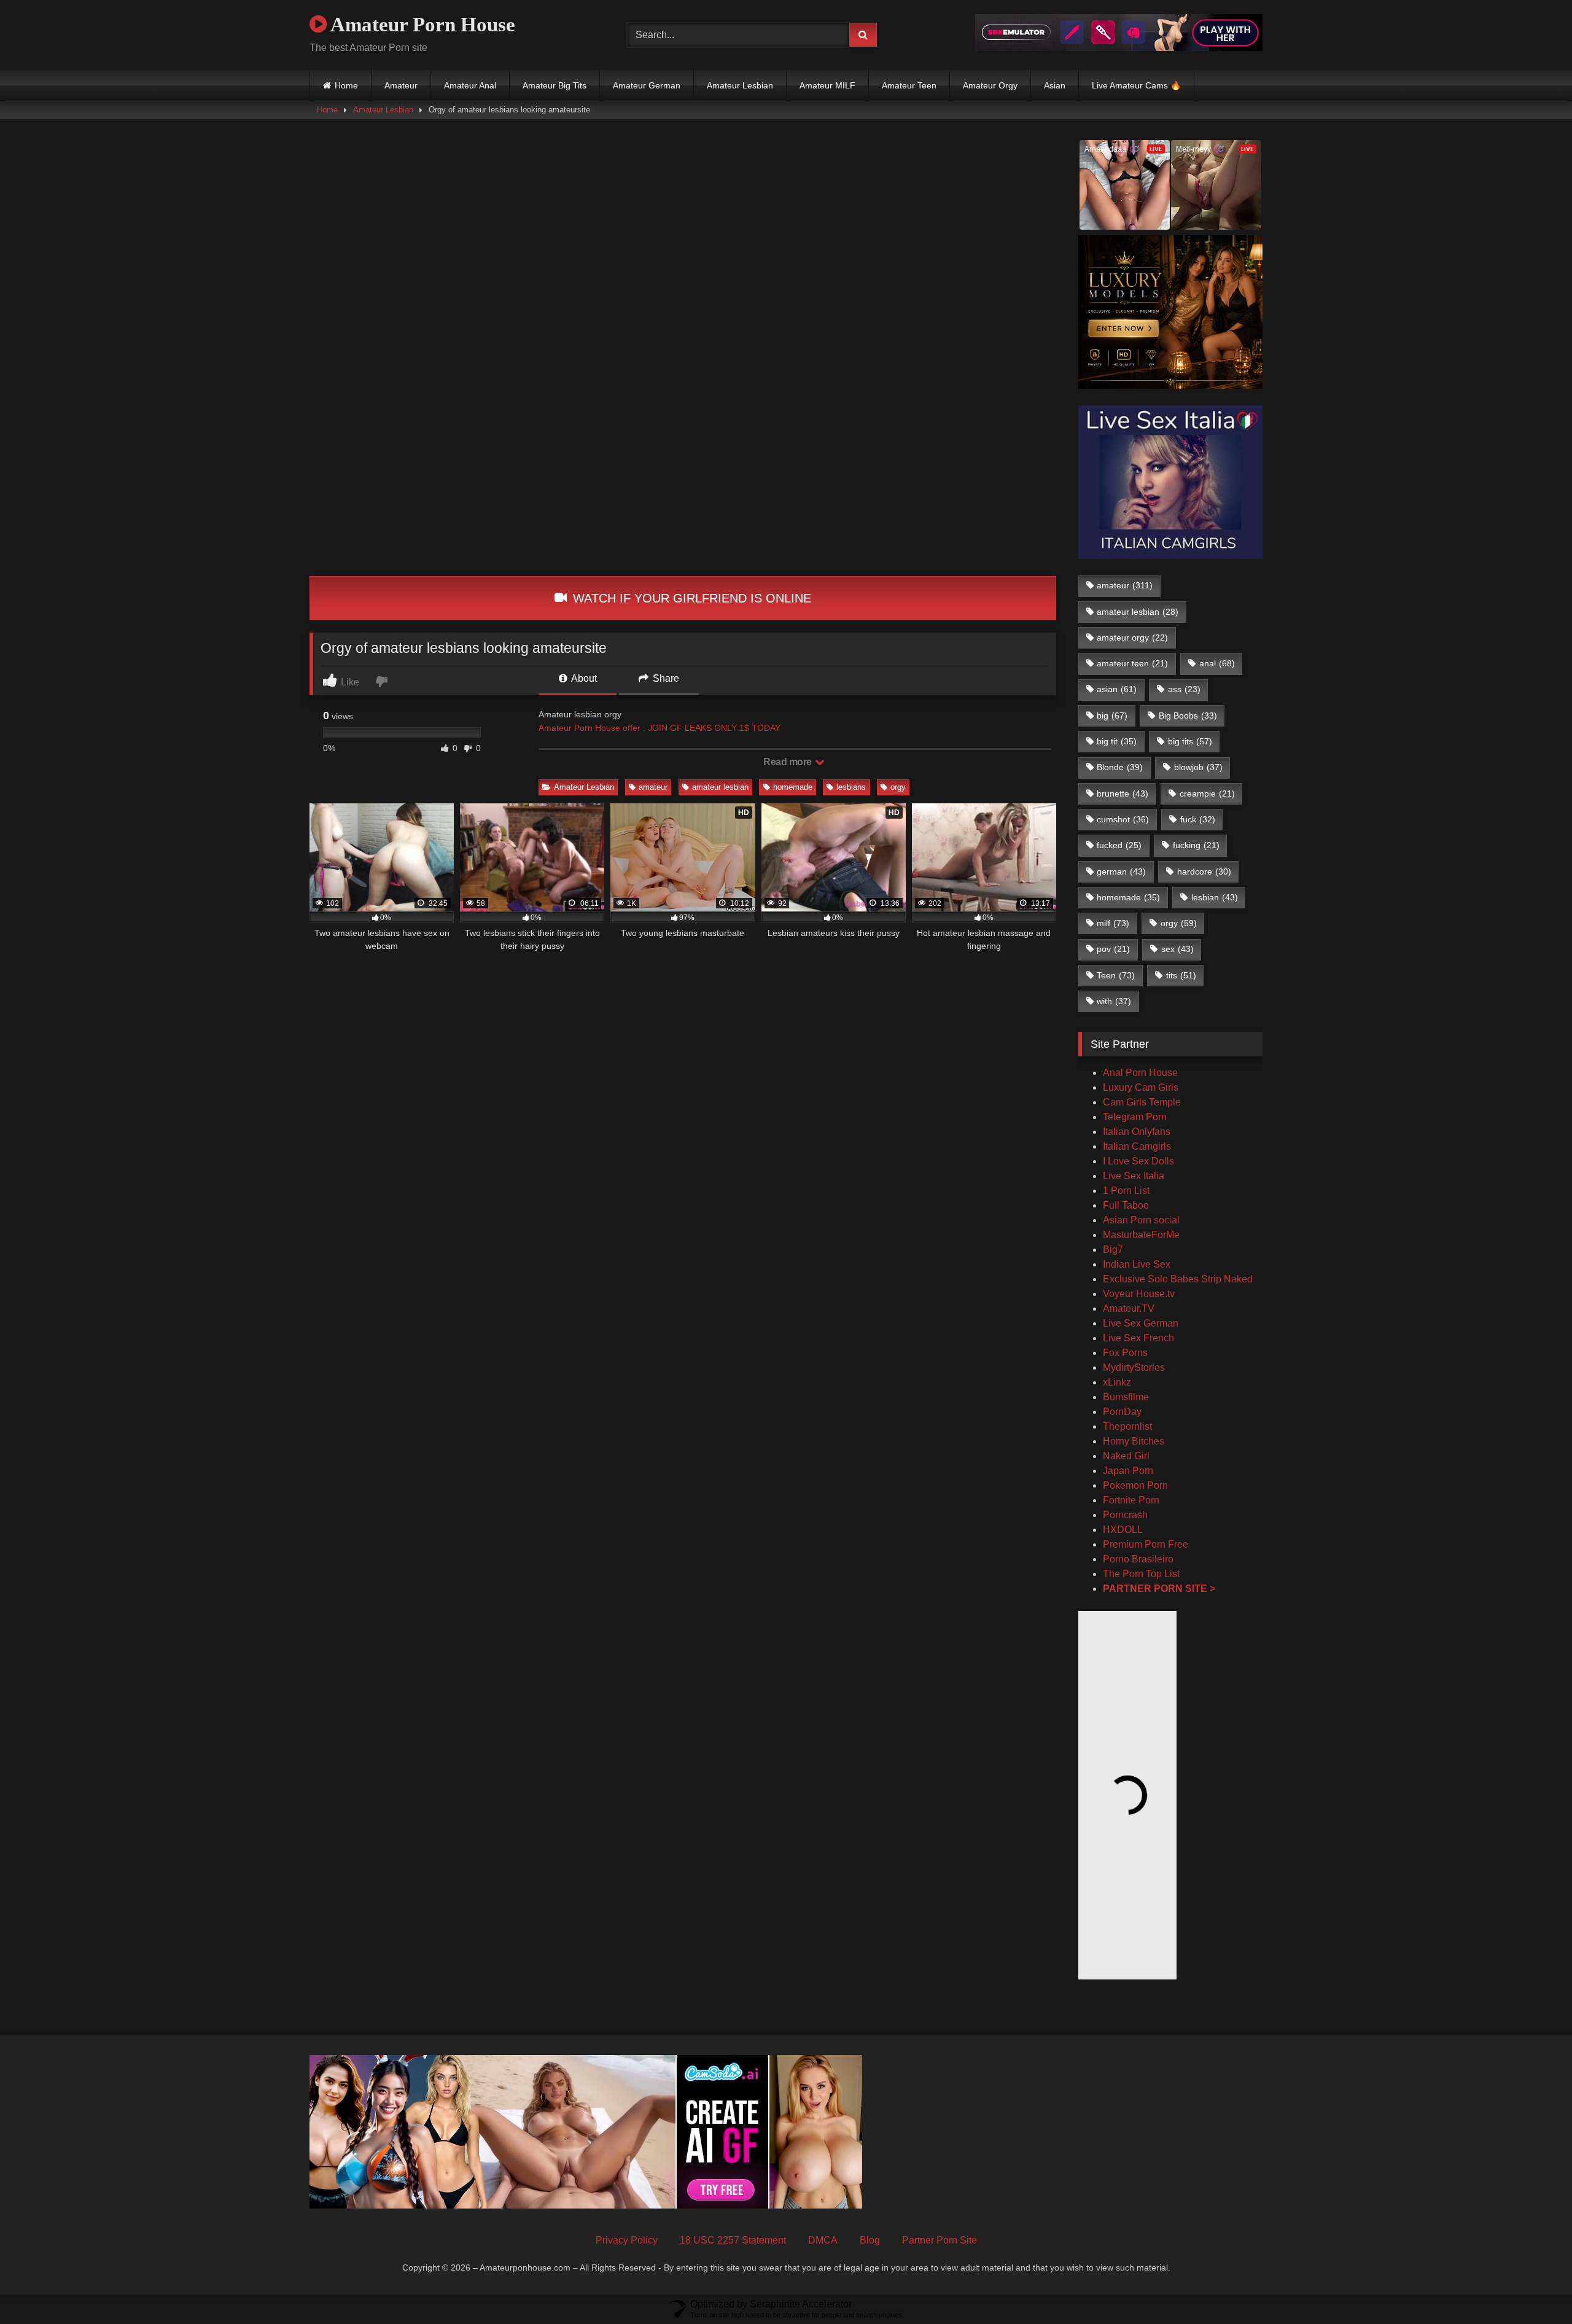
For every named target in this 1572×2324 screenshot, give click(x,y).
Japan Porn (1128, 1471)
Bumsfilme (1126, 1397)
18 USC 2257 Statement (733, 2240)
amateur (653, 787)
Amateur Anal (470, 85)
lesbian (1215, 897)
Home (346, 85)
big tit (1117, 741)
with (1114, 1001)
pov (1113, 949)
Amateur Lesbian (740, 85)
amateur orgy (1132, 638)
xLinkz (1117, 1382)
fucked (1119, 845)
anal (1217, 663)
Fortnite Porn (1131, 1500)
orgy (898, 787)
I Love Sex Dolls (1138, 1161)
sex (1177, 949)
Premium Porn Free (1146, 1544)
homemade (793, 787)
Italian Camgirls (1137, 1146)
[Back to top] (1534, 2287)
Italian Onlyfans (1137, 1132)
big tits (1190, 741)
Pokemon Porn (1135, 1485)
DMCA (823, 2240)
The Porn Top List (1141, 1574)
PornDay (1122, 1412)
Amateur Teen (909, 85)
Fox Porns (1125, 1353)
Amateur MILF (827, 85)
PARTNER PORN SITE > (1159, 1589)
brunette (1123, 794)
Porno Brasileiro (1138, 1559)
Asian (1055, 85)
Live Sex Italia (1134, 1176)
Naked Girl (1126, 1456)
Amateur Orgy (990, 85)
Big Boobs (1188, 716)
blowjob (1198, 767)
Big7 (1113, 1250)
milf (1113, 923)
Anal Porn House (1140, 1073)
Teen (1116, 975)
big (1112, 716)
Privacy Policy (627, 2240)
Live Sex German (1141, 1323)
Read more (788, 762)
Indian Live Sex (1137, 1264)
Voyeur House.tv (1139, 1294)
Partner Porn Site (940, 2240)
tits (1181, 975)
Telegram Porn (1135, 1117)
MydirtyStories (1134, 1367)
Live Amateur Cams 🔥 (1136, 85)
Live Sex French (1138, 1338)
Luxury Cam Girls (1141, 1087)
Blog (870, 2240)
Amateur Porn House (421, 25)
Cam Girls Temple (1143, 1102)
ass (1184, 689)
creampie (1207, 794)
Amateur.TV (1129, 1308)
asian (1117, 689)
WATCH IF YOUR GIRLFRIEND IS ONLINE (690, 598)
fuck (1198, 819)
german (1121, 871)
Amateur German (647, 85)
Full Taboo (1126, 1205)
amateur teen (1132, 663)
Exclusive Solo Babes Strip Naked (1178, 1279)
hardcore (1204, 871)
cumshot (1123, 819)
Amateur (401, 85)
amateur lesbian (720, 787)
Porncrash (1125, 1515)
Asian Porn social (1141, 1220)
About (583, 678)
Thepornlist (1127, 1426)
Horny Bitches (1134, 1441)
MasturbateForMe (1141, 1235)
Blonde (1120, 767)
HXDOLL (1123, 1530)
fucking (1196, 845)
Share (665, 678)
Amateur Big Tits (554, 85)
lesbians (851, 787)
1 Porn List (1126, 1191)
